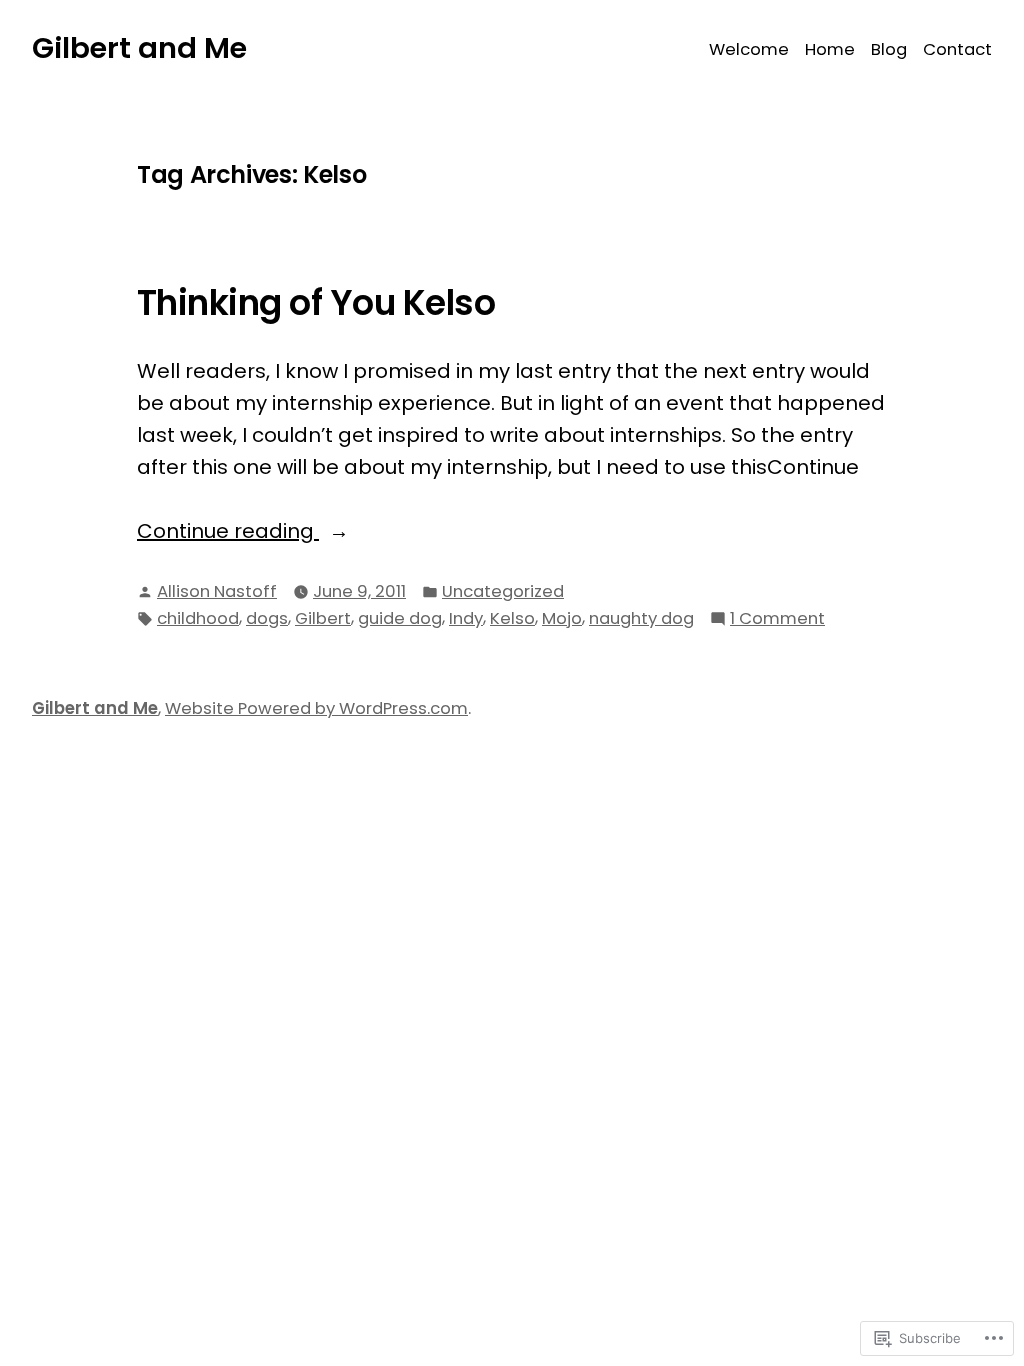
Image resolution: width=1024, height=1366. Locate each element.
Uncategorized (503, 591)
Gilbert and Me (139, 48)
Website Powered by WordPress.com (316, 708)
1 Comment (777, 619)
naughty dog (641, 618)
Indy (466, 618)
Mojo (562, 618)
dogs (267, 618)
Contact (957, 49)
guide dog (400, 618)
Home (830, 49)
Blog (889, 49)
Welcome (749, 49)
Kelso (512, 618)
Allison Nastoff (217, 591)
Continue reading (228, 531)
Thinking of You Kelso (316, 303)
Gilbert (323, 618)
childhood (198, 618)
